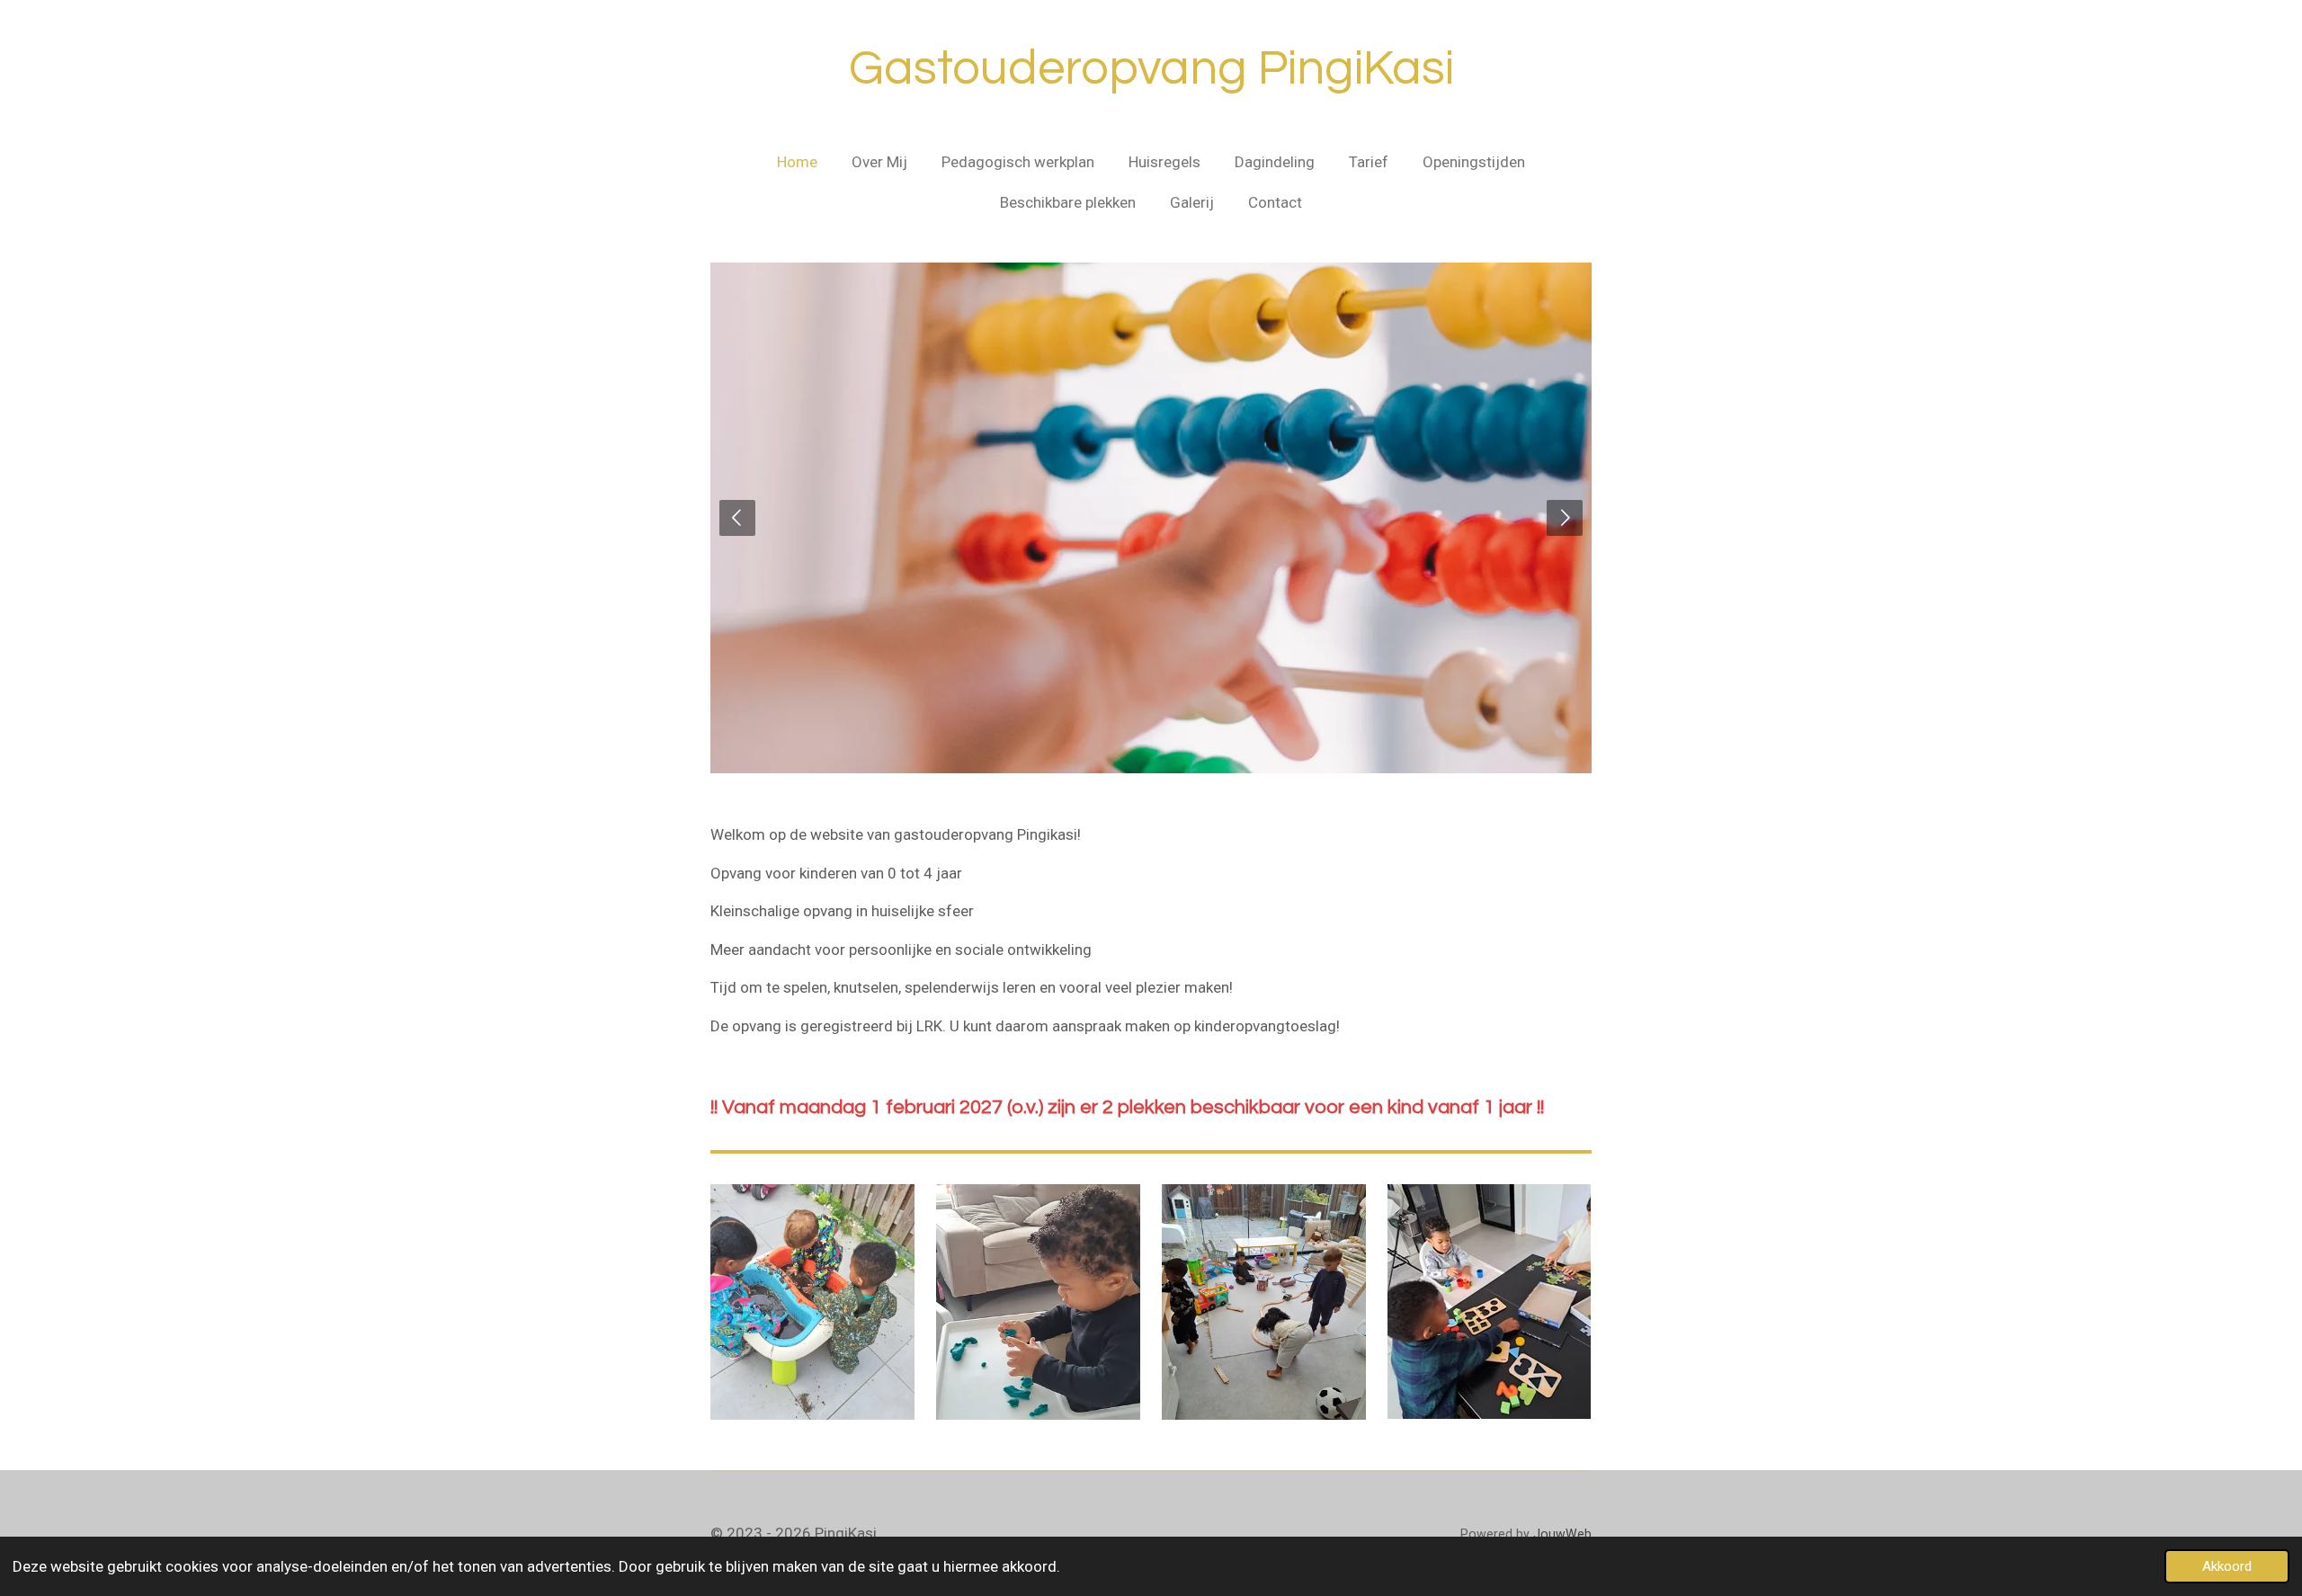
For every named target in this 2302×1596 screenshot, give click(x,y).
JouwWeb (1562, 1534)
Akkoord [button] (2227, 1566)
